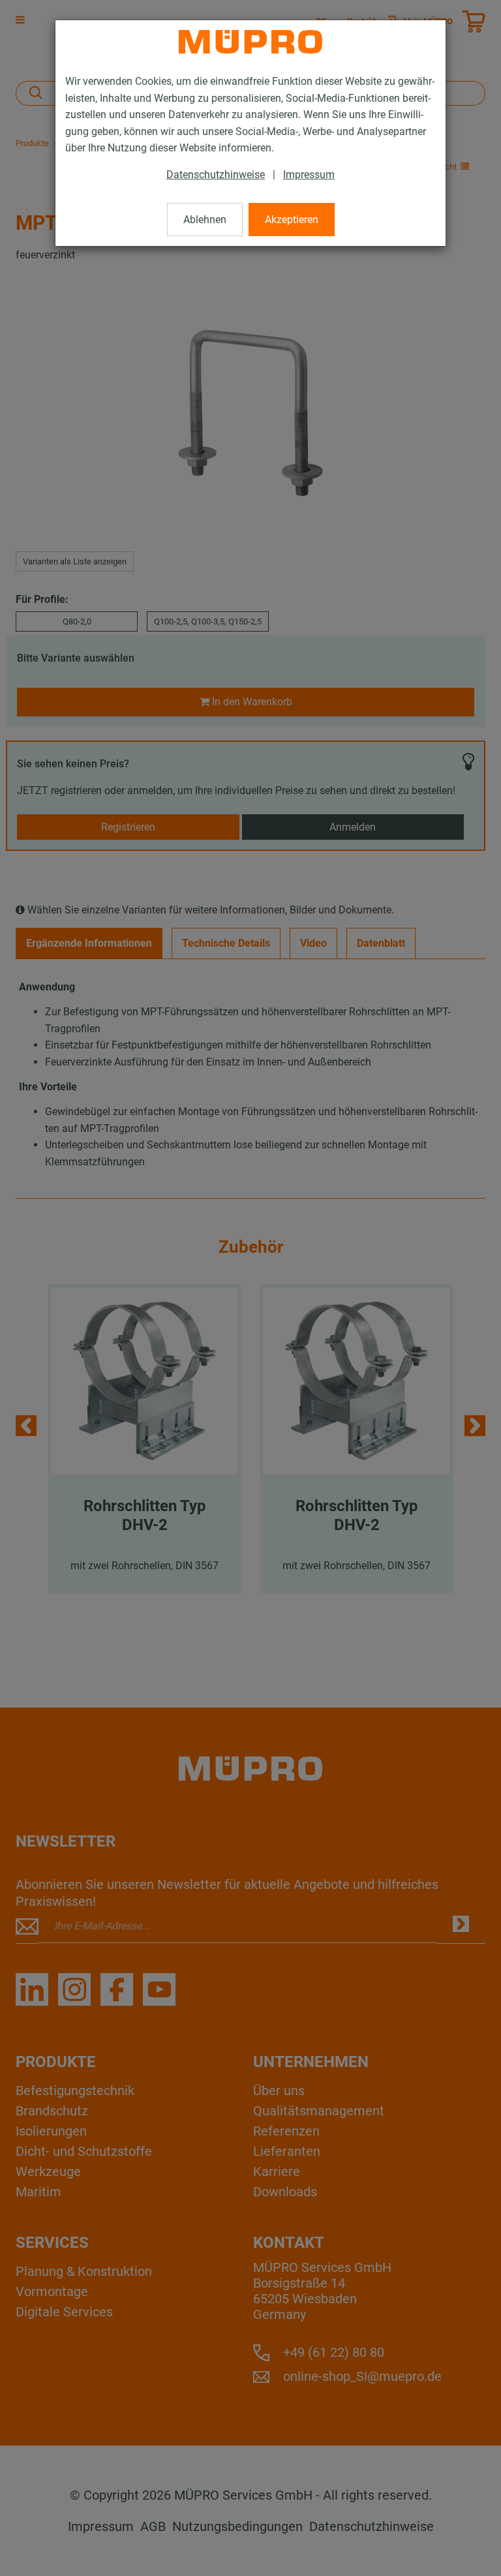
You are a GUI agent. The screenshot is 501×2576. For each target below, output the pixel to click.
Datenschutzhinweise (216, 175)
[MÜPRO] (250, 42)
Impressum (309, 175)
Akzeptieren (292, 220)
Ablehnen (205, 220)
